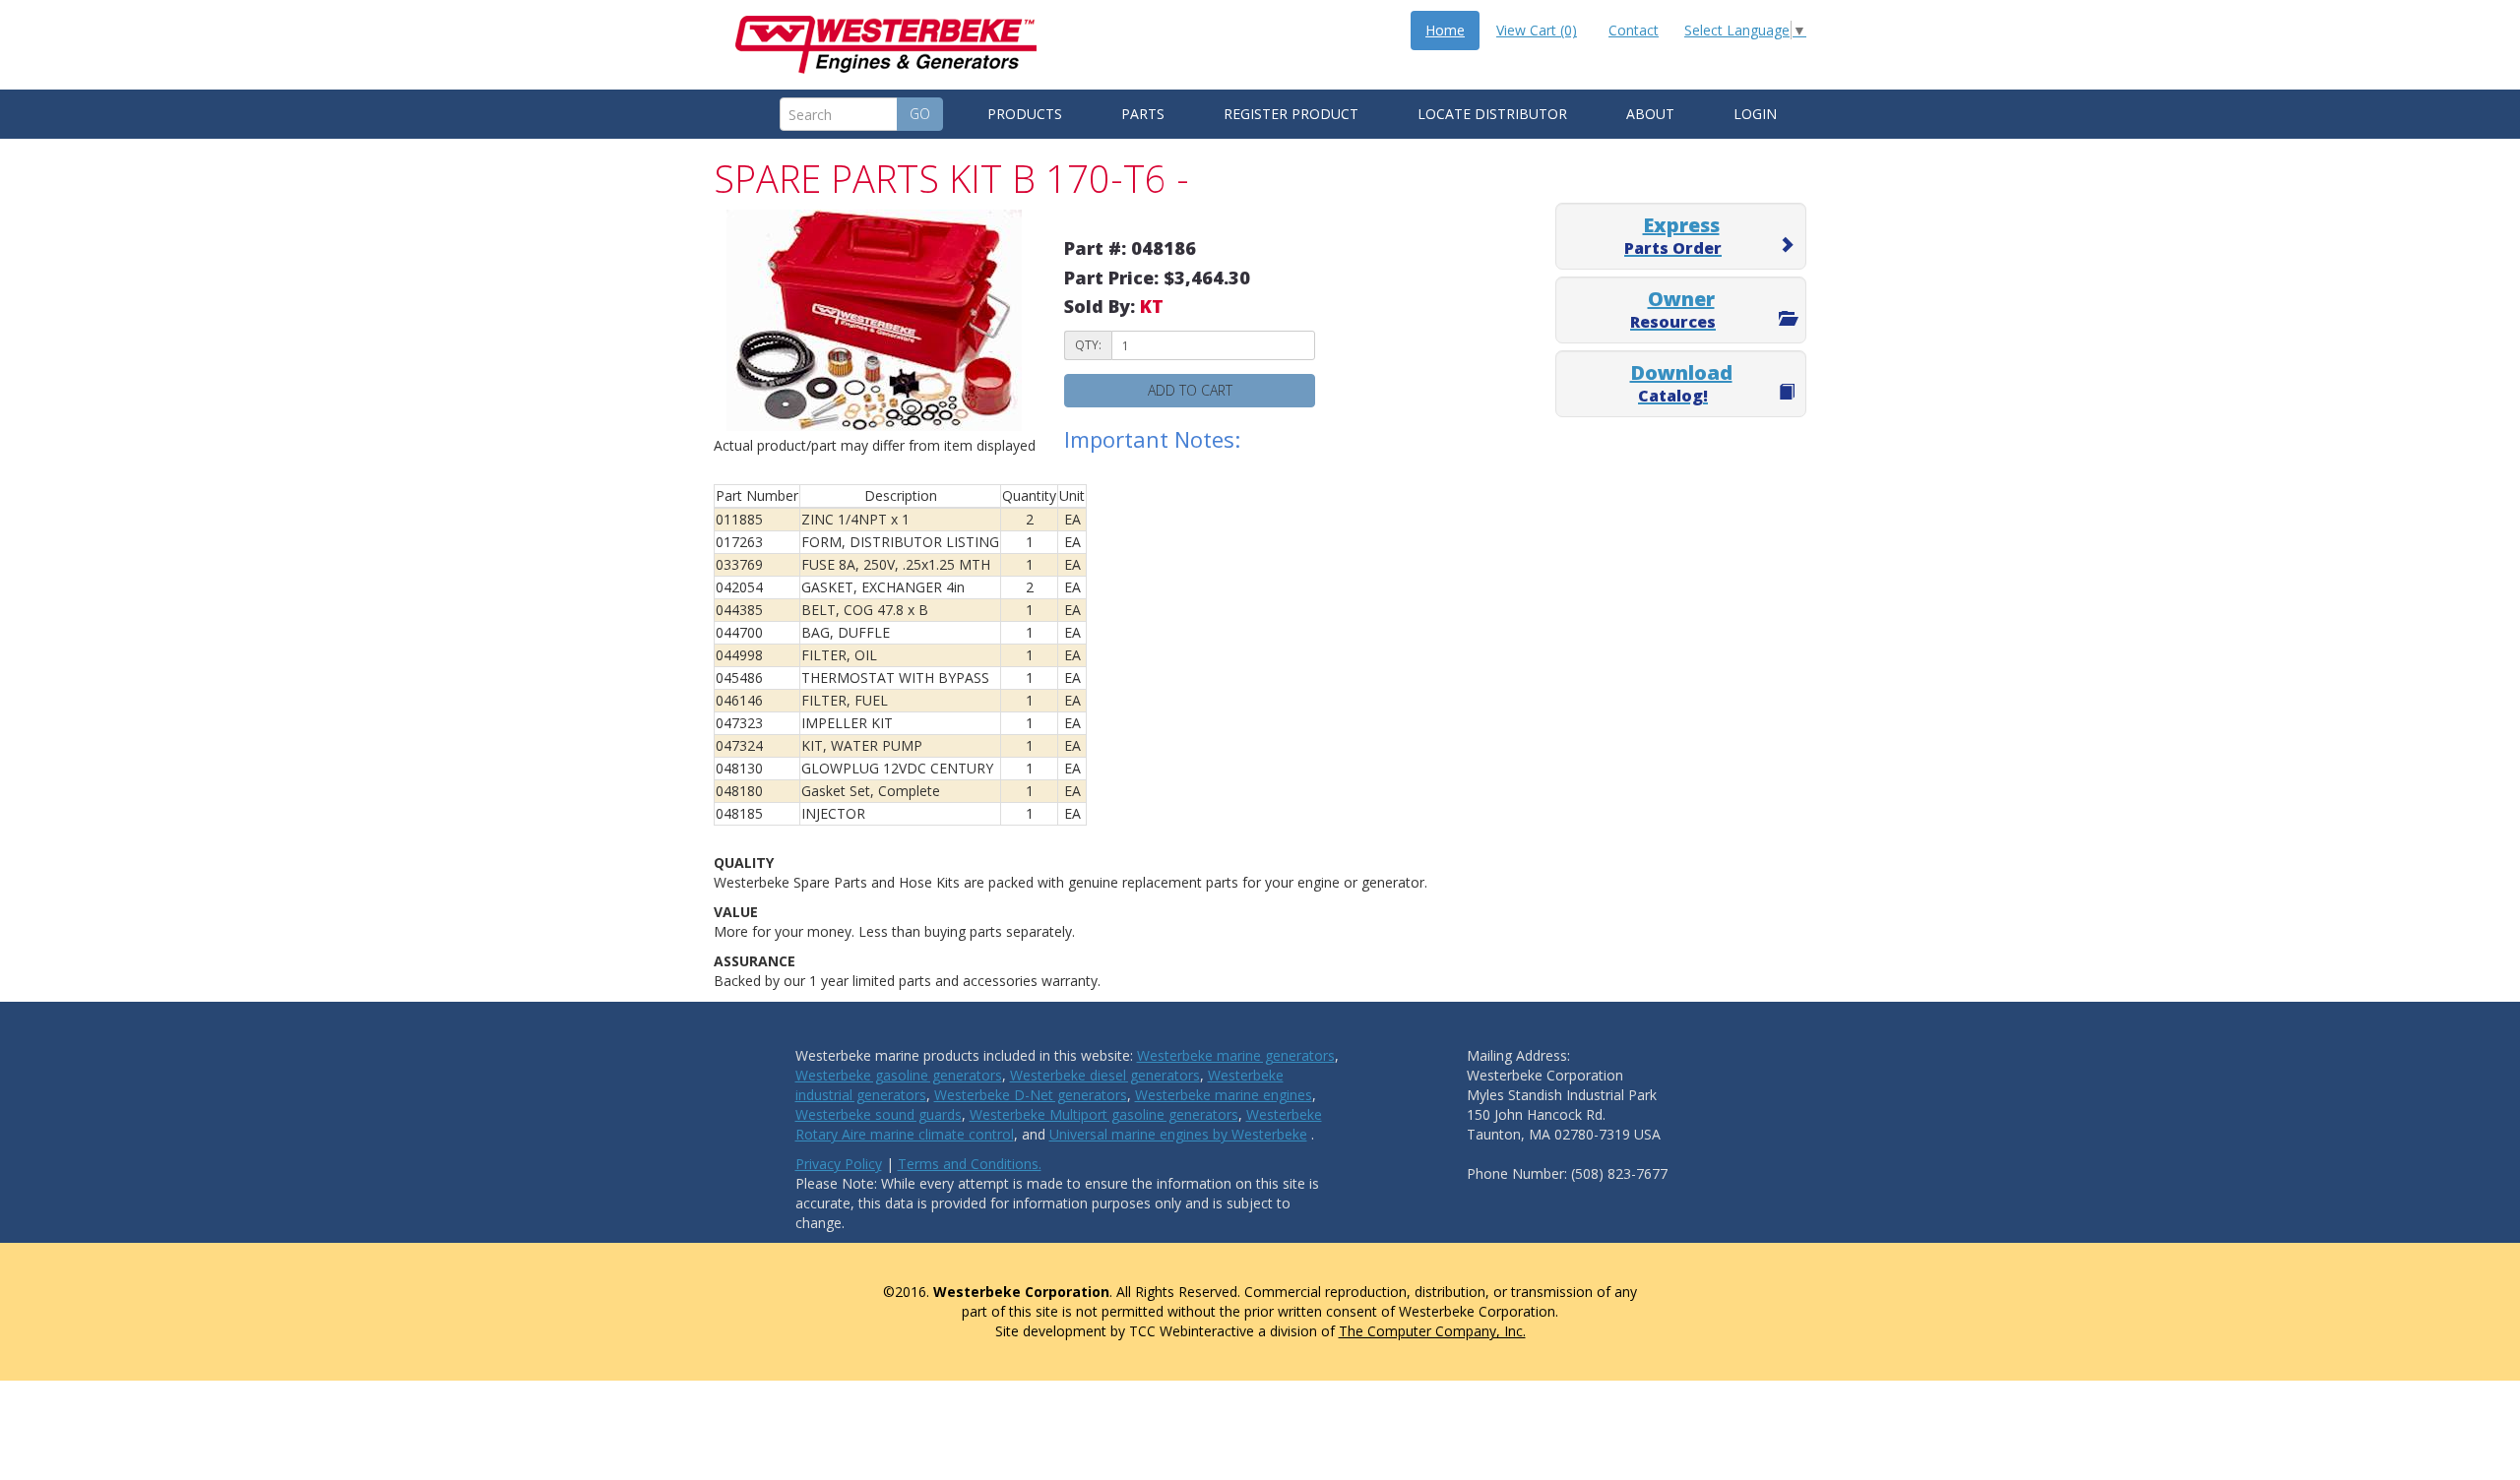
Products (1025, 114)
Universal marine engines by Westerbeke (1178, 1134)
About (1650, 114)
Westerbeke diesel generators (1105, 1075)
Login (1755, 114)
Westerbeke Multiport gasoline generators (1104, 1114)
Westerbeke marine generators (1236, 1055)
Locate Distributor (1492, 114)
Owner (1673, 309)
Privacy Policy (839, 1164)
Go (920, 114)
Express (1673, 235)
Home (1445, 30)
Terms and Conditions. (970, 1164)
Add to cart (1190, 390)
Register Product (1291, 114)
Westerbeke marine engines (1224, 1095)
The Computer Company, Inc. (1432, 1331)
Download (1681, 383)
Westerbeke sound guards (879, 1114)
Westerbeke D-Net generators (1031, 1095)
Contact (1634, 30)
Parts (1143, 114)
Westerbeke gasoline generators (899, 1075)
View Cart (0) (1537, 30)
